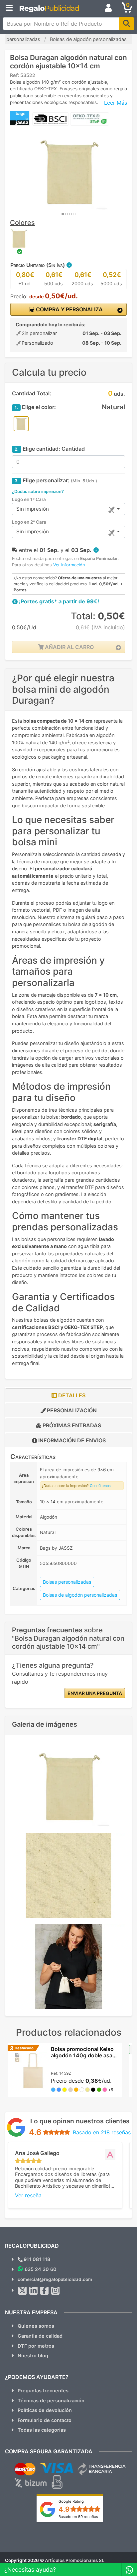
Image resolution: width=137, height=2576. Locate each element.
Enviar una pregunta (95, 1693)
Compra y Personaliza (69, 309)
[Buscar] (127, 24)
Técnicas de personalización (51, 2400)
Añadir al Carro (69, 647)
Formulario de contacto (45, 2420)
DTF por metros (36, 2346)
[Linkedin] (34, 2291)
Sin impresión (33, 509)
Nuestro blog (33, 2355)
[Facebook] (45, 2291)
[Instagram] (56, 2291)
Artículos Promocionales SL (75, 2560)
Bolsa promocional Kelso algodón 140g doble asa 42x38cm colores (82, 2055)
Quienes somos (36, 2326)
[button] (69, 265)
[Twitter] (23, 2291)
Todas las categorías (42, 2430)
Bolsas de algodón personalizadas (80, 1595)
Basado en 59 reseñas (78, 2517)
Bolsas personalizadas (67, 1582)
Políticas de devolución (45, 2410)
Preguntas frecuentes (43, 2390)
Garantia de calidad (40, 2336)
